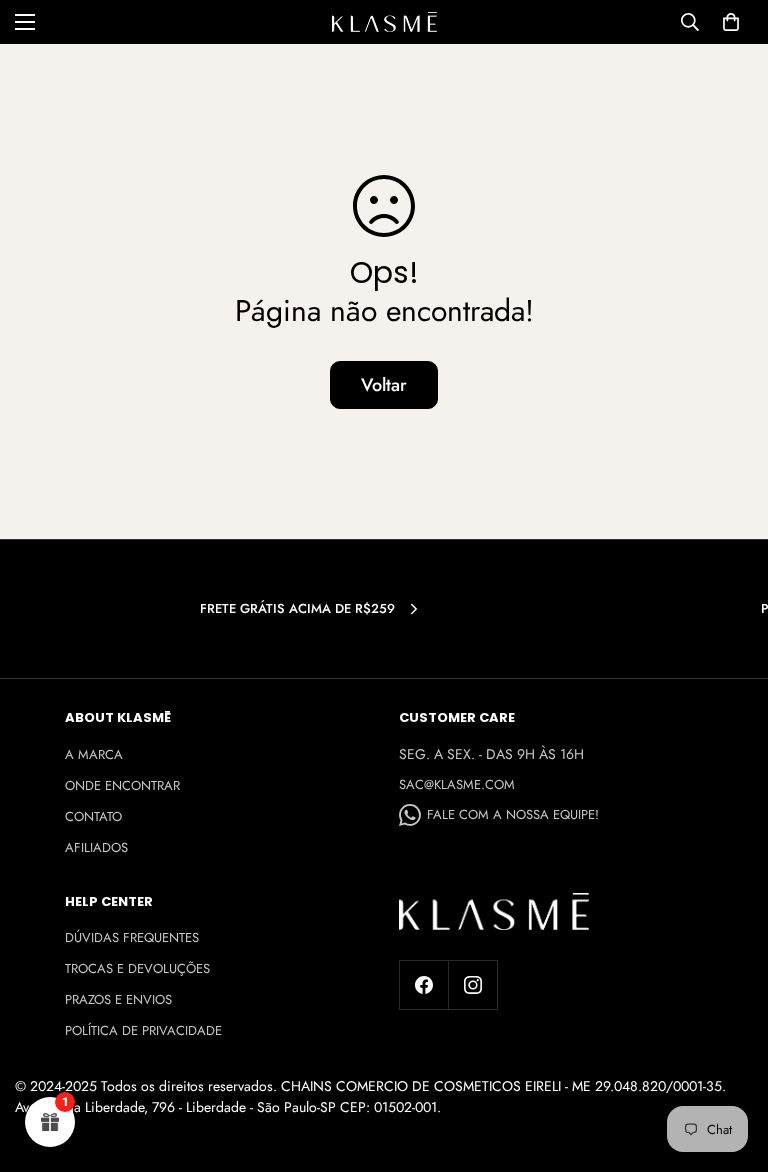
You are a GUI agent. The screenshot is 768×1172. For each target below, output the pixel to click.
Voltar (384, 385)
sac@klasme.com (457, 784)
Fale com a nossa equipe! (513, 814)
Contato (93, 816)
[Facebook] (424, 985)
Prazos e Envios (118, 999)
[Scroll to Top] (729, 1063)
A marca (94, 754)
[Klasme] (384, 22)
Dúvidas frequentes (132, 937)
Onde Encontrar (122, 785)
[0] (731, 22)
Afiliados (96, 847)
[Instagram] (473, 985)
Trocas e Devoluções (137, 968)
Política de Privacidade (143, 1030)
